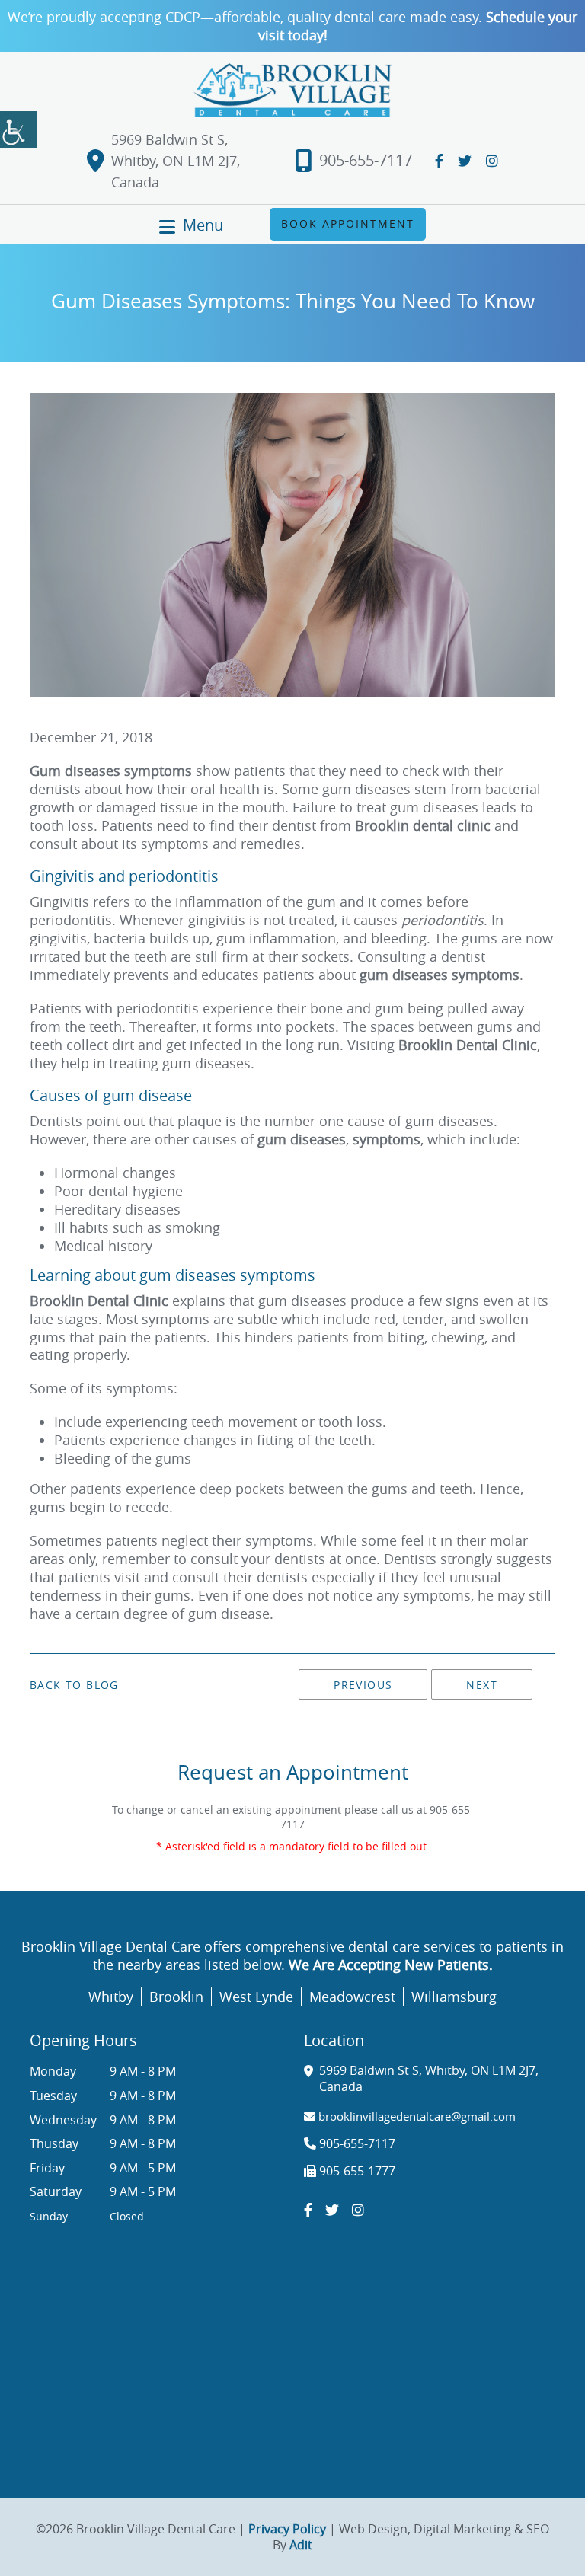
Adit (301, 2545)
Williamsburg (454, 1997)
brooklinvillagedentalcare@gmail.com (416, 2116)
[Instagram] (492, 161)
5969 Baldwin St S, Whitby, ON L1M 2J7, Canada (176, 161)
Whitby (111, 1997)
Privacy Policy (287, 2529)
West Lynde (256, 1997)
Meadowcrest (352, 1997)
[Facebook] (439, 161)
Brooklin (176, 1997)
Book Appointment (348, 223)
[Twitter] (465, 161)
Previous (363, 1685)
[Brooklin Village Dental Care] (292, 90)
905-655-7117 (366, 161)
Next (482, 1685)
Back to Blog (74, 1685)
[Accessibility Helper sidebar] (18, 129)
